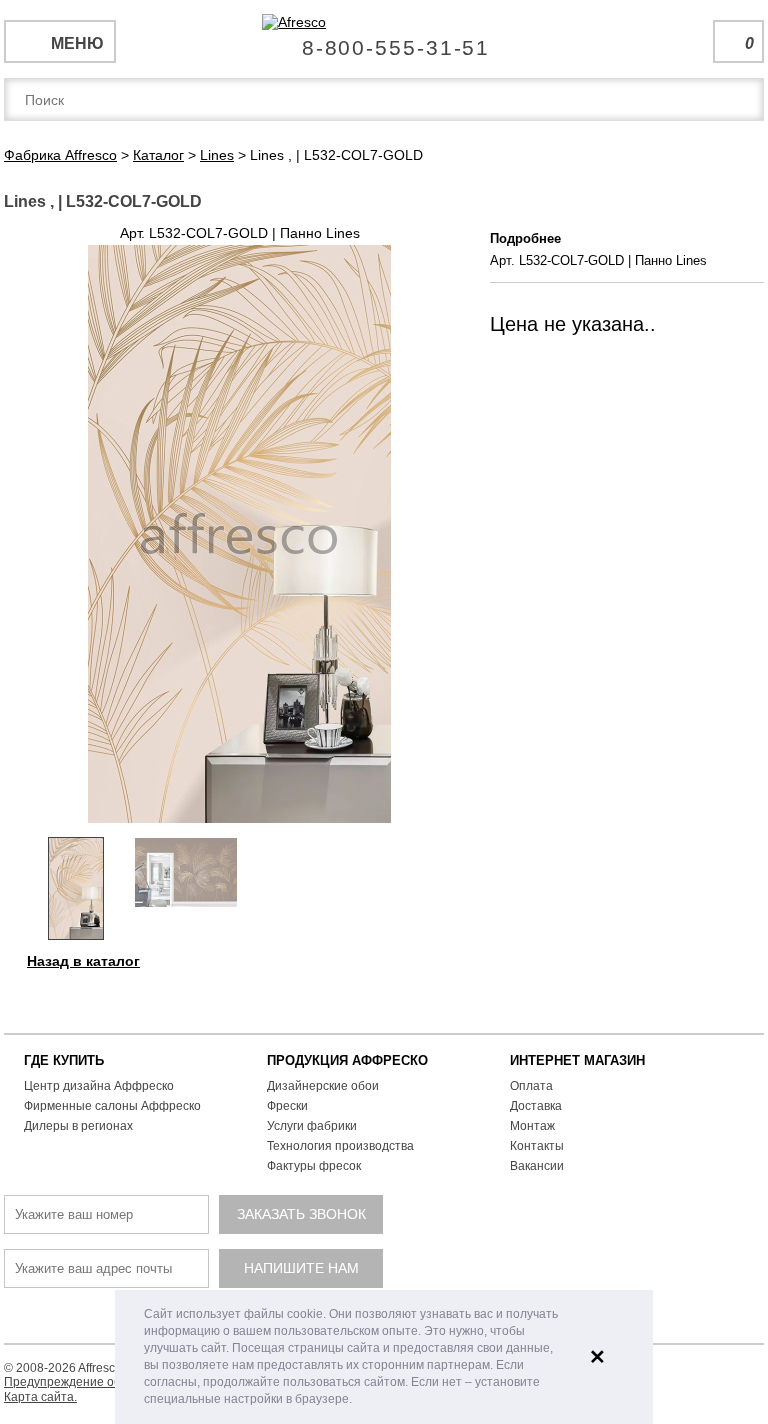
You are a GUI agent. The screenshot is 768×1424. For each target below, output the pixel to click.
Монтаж (532, 1126)
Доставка (536, 1106)
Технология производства (340, 1146)
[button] (357, 1400)
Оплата (531, 1086)
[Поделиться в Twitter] (447, 958)
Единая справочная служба (384, 40)
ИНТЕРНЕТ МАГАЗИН (577, 1060)
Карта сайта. (40, 1397)
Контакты (537, 1146)
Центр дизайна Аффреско (99, 1086)
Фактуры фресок (314, 1166)
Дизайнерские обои (323, 1086)
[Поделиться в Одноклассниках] (467, 958)
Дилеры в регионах (78, 1126)
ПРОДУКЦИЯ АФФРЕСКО (347, 1060)
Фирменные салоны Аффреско (112, 1106)
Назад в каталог (83, 961)
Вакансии (537, 1166)
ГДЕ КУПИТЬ (64, 1060)
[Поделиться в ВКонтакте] (407, 958)
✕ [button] (597, 1357)
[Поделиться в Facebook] (427, 958)
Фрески (287, 1106)
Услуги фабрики (312, 1126)
